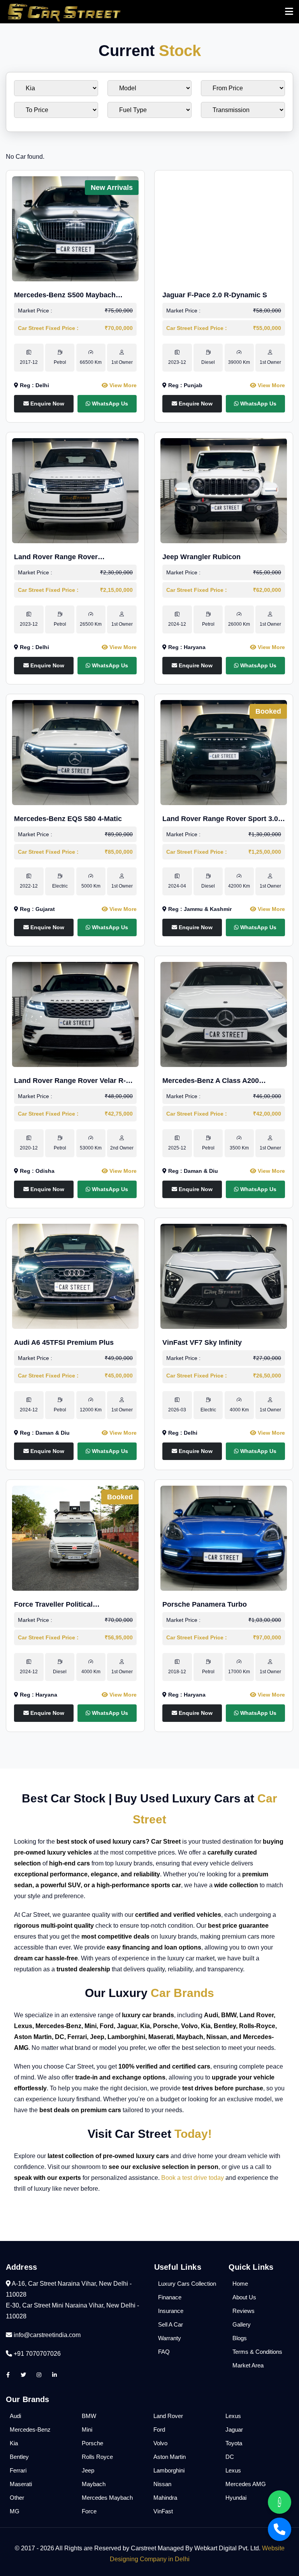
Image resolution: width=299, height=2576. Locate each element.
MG (15, 2511)
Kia (14, 2443)
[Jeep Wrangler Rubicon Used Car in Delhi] (224, 490)
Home (240, 2284)
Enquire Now (47, 404)
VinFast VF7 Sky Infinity (202, 1342)
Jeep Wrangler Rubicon (201, 557)
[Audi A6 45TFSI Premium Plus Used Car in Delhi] (75, 1276)
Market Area (248, 2365)
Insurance (171, 2311)
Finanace (170, 2297)
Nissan (162, 2484)
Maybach (94, 2484)
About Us (244, 2297)
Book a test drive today (193, 2178)
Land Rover (168, 2416)
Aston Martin (170, 2457)
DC (230, 2457)
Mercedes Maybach (107, 2498)
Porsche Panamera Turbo (205, 1604)
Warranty (170, 2338)
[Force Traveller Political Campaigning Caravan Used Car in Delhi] (75, 1538)
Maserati (21, 2484)
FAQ (164, 2352)
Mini (87, 2429)
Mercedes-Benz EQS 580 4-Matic (68, 819)
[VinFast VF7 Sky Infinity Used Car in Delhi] (224, 1276)
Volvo (160, 2443)
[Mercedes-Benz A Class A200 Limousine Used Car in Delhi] (224, 1014)
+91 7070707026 (36, 2354)
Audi (15, 2416)
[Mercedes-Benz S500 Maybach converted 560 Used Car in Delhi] (75, 228)
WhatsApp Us (109, 404)
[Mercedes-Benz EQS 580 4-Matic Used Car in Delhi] (75, 752)
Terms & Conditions (257, 2352)
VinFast (163, 2511)
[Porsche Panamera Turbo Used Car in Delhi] (224, 1538)
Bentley (19, 2457)
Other (17, 2498)
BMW (89, 2416)
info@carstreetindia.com (47, 2335)
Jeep (88, 2470)
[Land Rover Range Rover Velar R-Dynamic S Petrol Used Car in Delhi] (75, 1014)
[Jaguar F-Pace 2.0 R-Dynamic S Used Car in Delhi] (224, 228)
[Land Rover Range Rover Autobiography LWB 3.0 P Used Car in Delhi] (75, 490)
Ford (159, 2429)
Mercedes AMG (246, 2484)
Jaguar (234, 2429)
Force (89, 2511)
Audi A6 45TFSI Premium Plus (64, 1342)
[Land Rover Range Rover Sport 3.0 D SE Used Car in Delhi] (224, 752)
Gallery (242, 2324)
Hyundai (236, 2498)
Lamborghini (169, 2470)
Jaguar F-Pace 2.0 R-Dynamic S (215, 295)
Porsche (92, 2443)
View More (122, 385)
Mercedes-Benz (30, 2429)
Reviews (244, 2311)
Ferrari (18, 2470)
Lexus (233, 2416)
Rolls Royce (97, 2457)
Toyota (234, 2443)
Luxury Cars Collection (187, 2284)
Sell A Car (171, 2324)
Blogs (240, 2338)
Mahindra (165, 2498)
